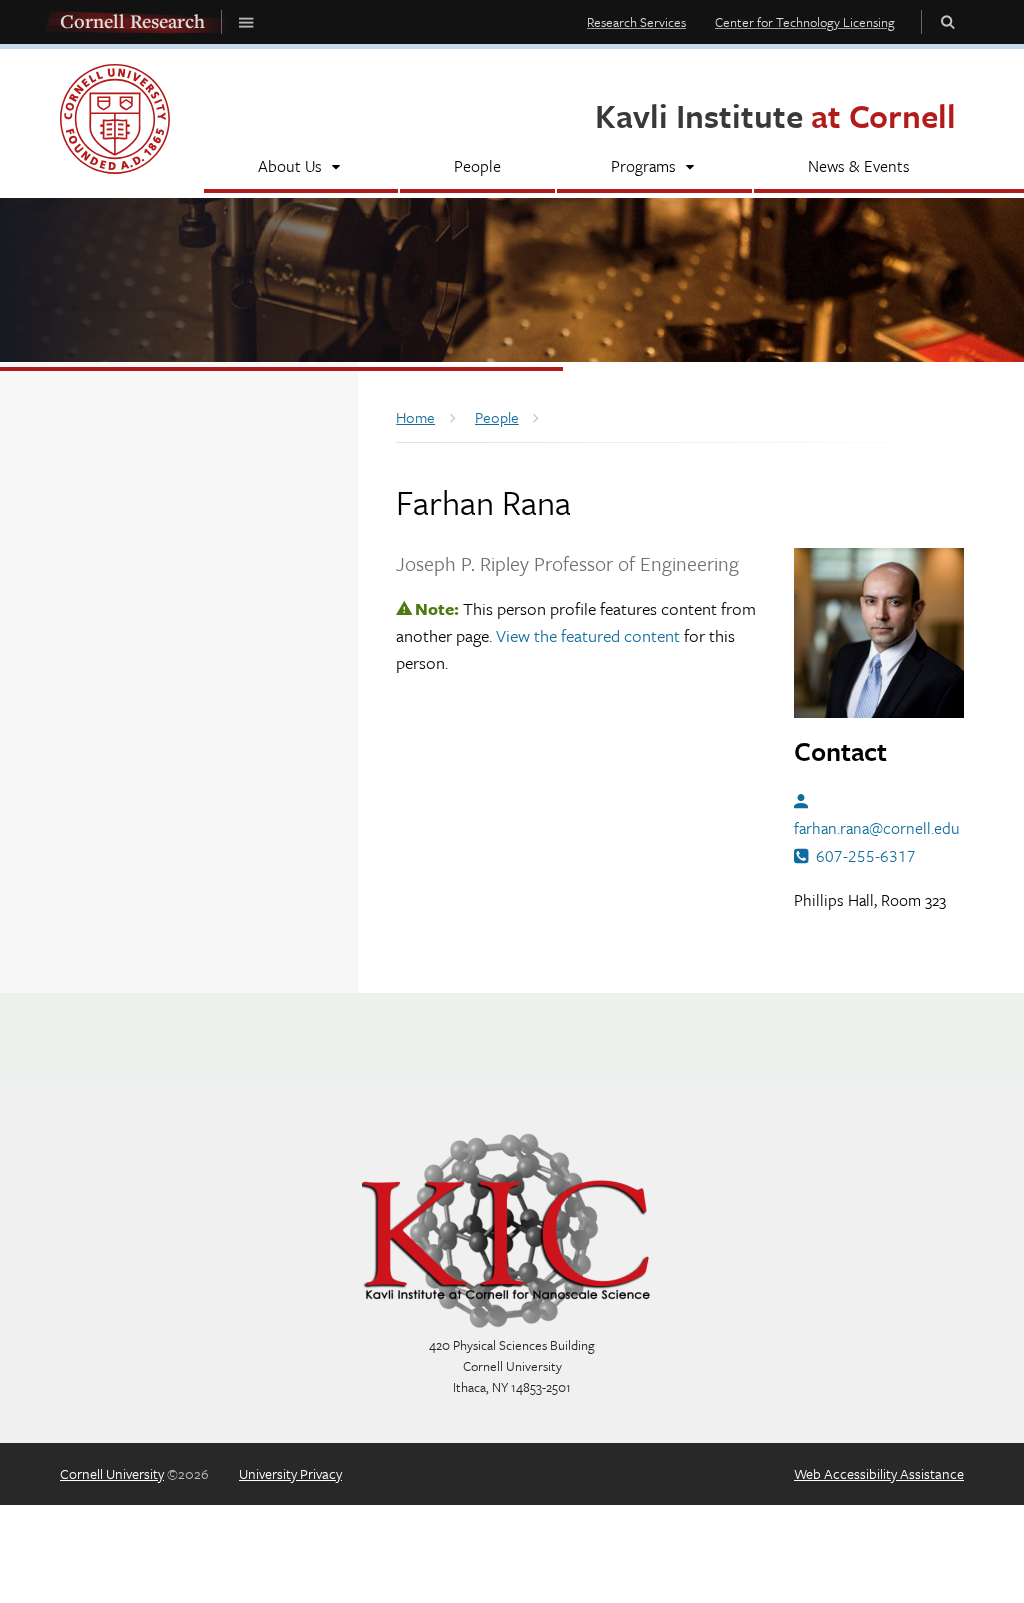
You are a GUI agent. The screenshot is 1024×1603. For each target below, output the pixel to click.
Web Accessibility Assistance (879, 1473)
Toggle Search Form (948, 21)
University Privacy (290, 1473)
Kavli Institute (775, 115)
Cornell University (112, 1473)
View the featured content (588, 635)
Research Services (636, 22)
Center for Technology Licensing (805, 22)
